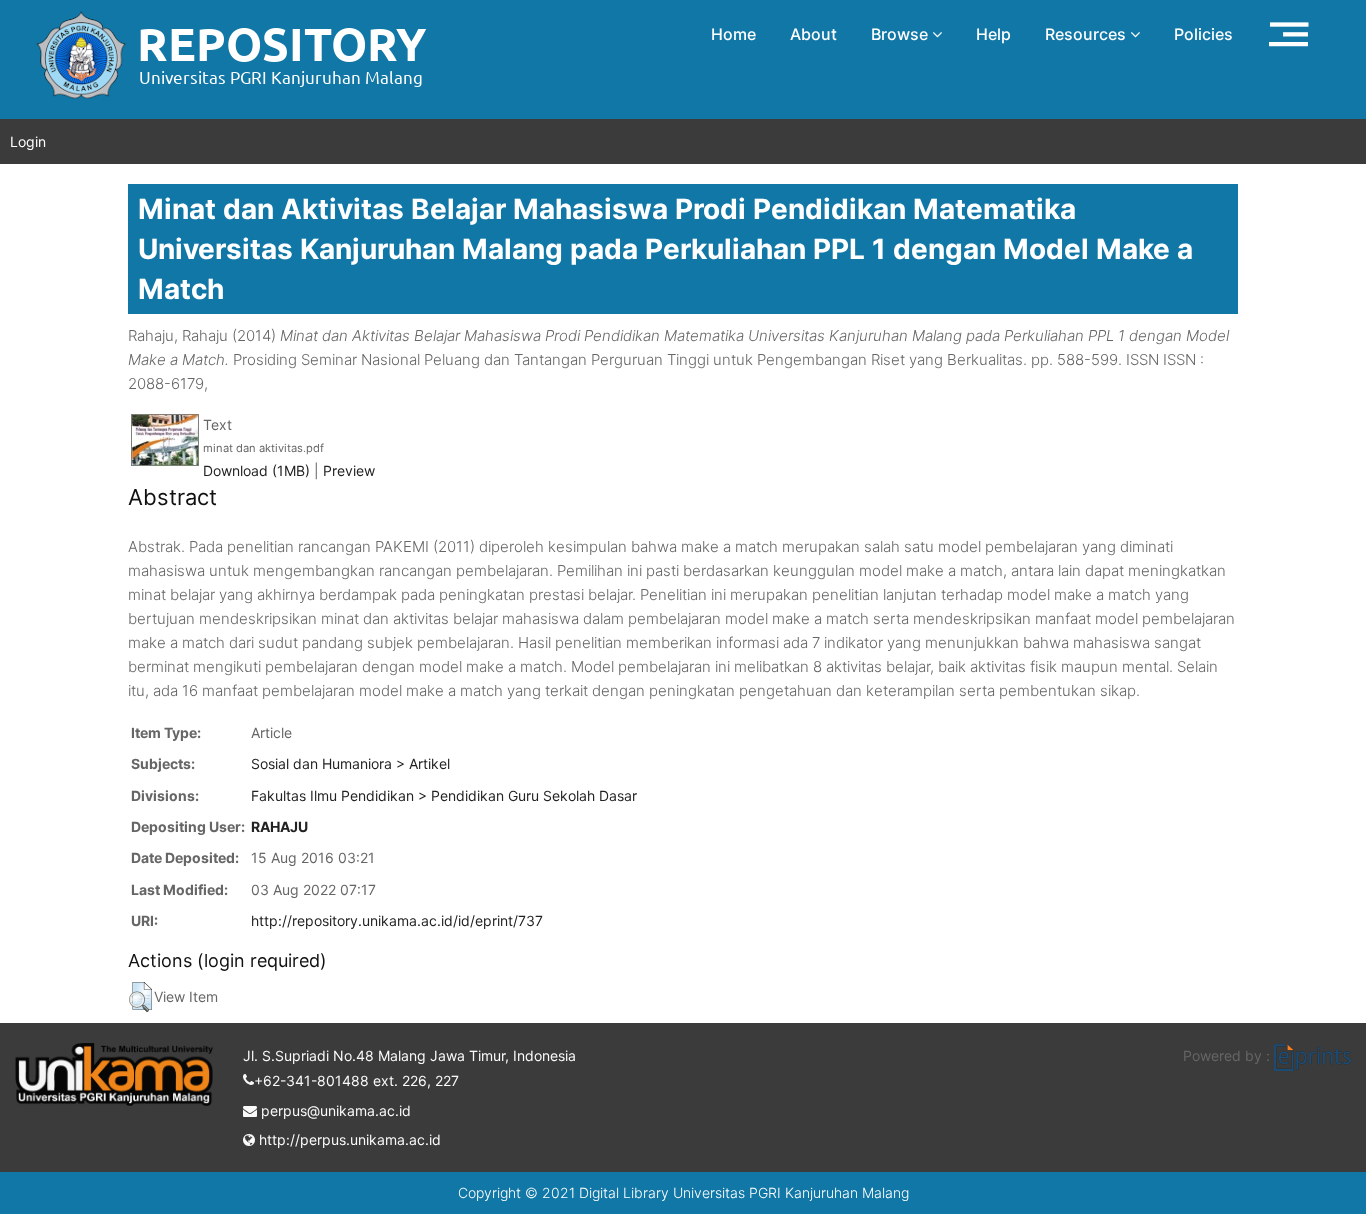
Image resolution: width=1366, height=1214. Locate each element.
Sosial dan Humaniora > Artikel (350, 763)
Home (733, 34)
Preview (349, 470)
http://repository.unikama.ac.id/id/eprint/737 (397, 920)
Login (28, 141)
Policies (1203, 34)
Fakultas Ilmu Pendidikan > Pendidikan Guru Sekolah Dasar (444, 795)
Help (993, 34)
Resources (1087, 34)
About (813, 34)
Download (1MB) (256, 470)
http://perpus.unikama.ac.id (348, 1139)
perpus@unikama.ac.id (334, 1110)
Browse (901, 34)
